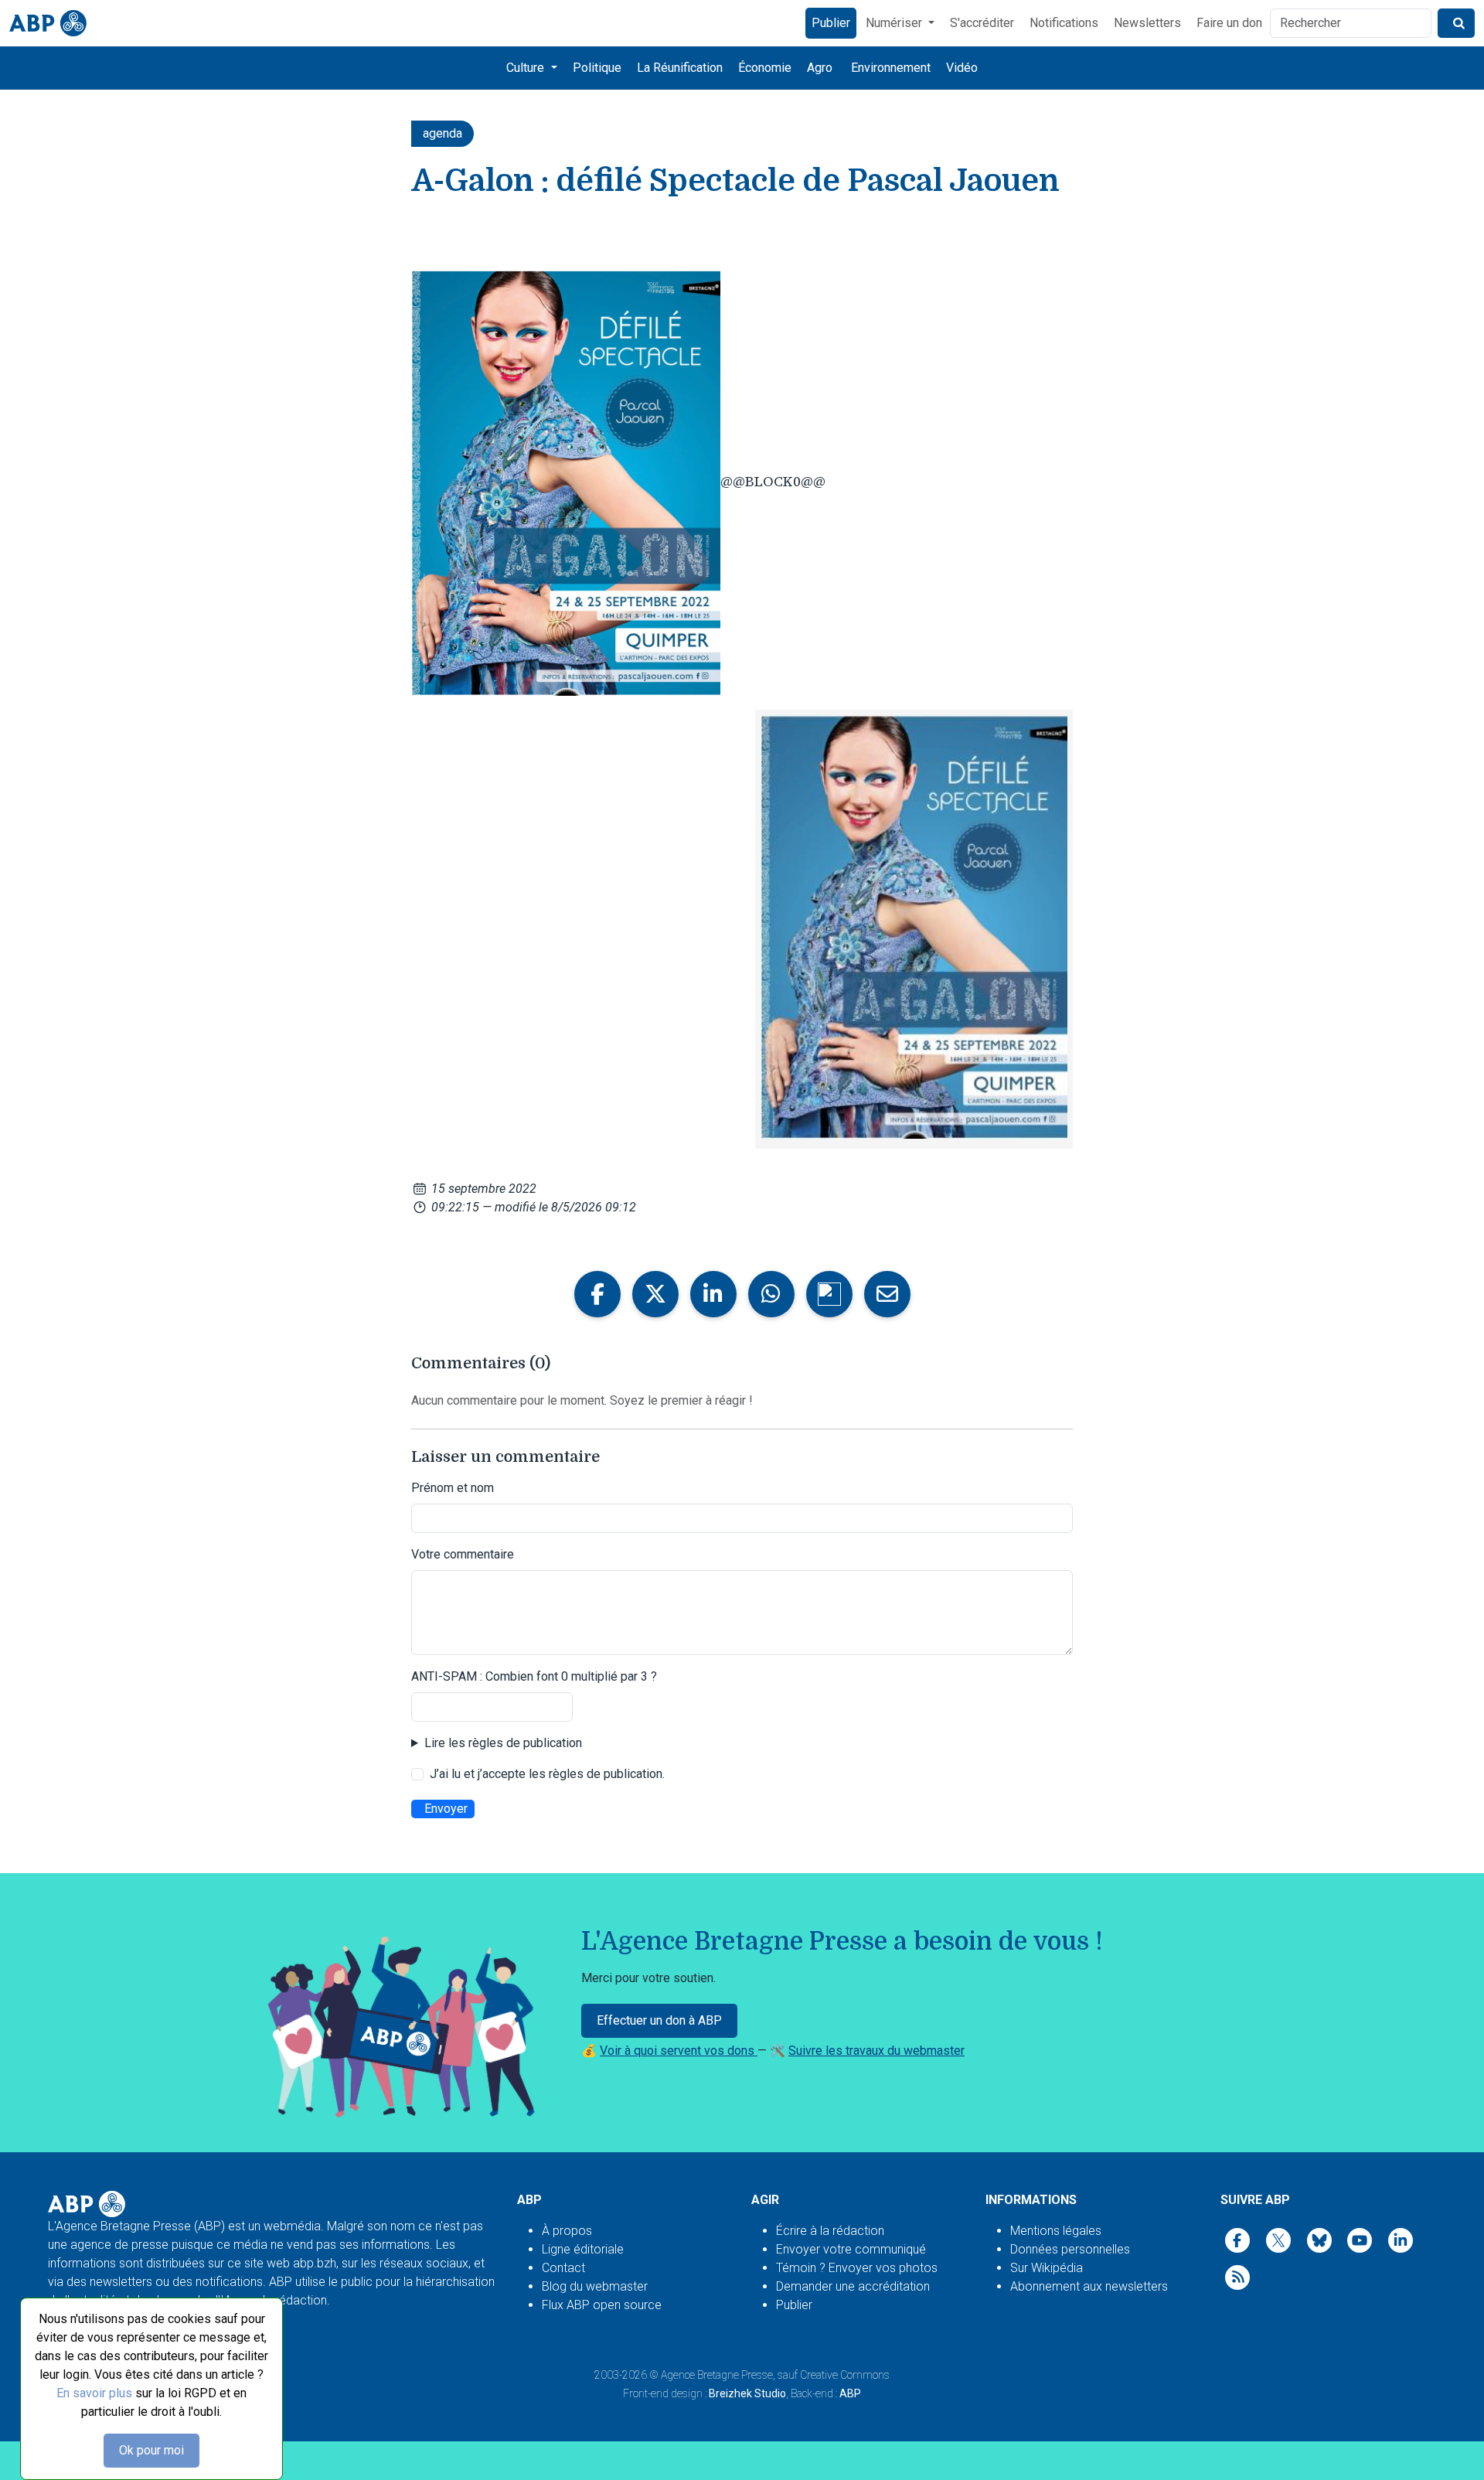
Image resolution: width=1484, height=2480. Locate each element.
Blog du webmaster (595, 2286)
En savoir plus (94, 2393)
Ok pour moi (151, 2450)
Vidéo (962, 68)
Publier (831, 23)
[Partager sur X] (655, 1294)
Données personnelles (1070, 2249)
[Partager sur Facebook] (597, 1294)
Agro (820, 68)
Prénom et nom (453, 1488)
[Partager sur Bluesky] (829, 1294)
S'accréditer (982, 23)
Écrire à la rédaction (830, 2231)
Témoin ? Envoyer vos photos (857, 2268)
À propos (567, 2231)
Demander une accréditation (853, 2286)
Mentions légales (1056, 2231)
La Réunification (680, 68)
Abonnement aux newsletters (1089, 2286)
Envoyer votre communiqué (851, 2249)
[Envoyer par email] (887, 1294)
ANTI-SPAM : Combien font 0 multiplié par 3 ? (534, 1676)
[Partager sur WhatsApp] (771, 1294)
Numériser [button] (895, 23)
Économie (765, 68)
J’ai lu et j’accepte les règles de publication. (547, 1774)
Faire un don (1229, 23)
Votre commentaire (463, 1554)
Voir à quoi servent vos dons (679, 2051)
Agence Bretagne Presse (717, 2375)
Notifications (1064, 23)
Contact (563, 2268)
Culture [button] (527, 68)
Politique (597, 68)
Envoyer (446, 1809)
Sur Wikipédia (1047, 2268)
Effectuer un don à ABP (659, 2020)
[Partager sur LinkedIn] (713, 1294)
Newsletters (1147, 23)
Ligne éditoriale (583, 2249)
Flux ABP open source (602, 2305)
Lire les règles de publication (503, 1743)
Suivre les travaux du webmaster (876, 2051)
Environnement (891, 68)
